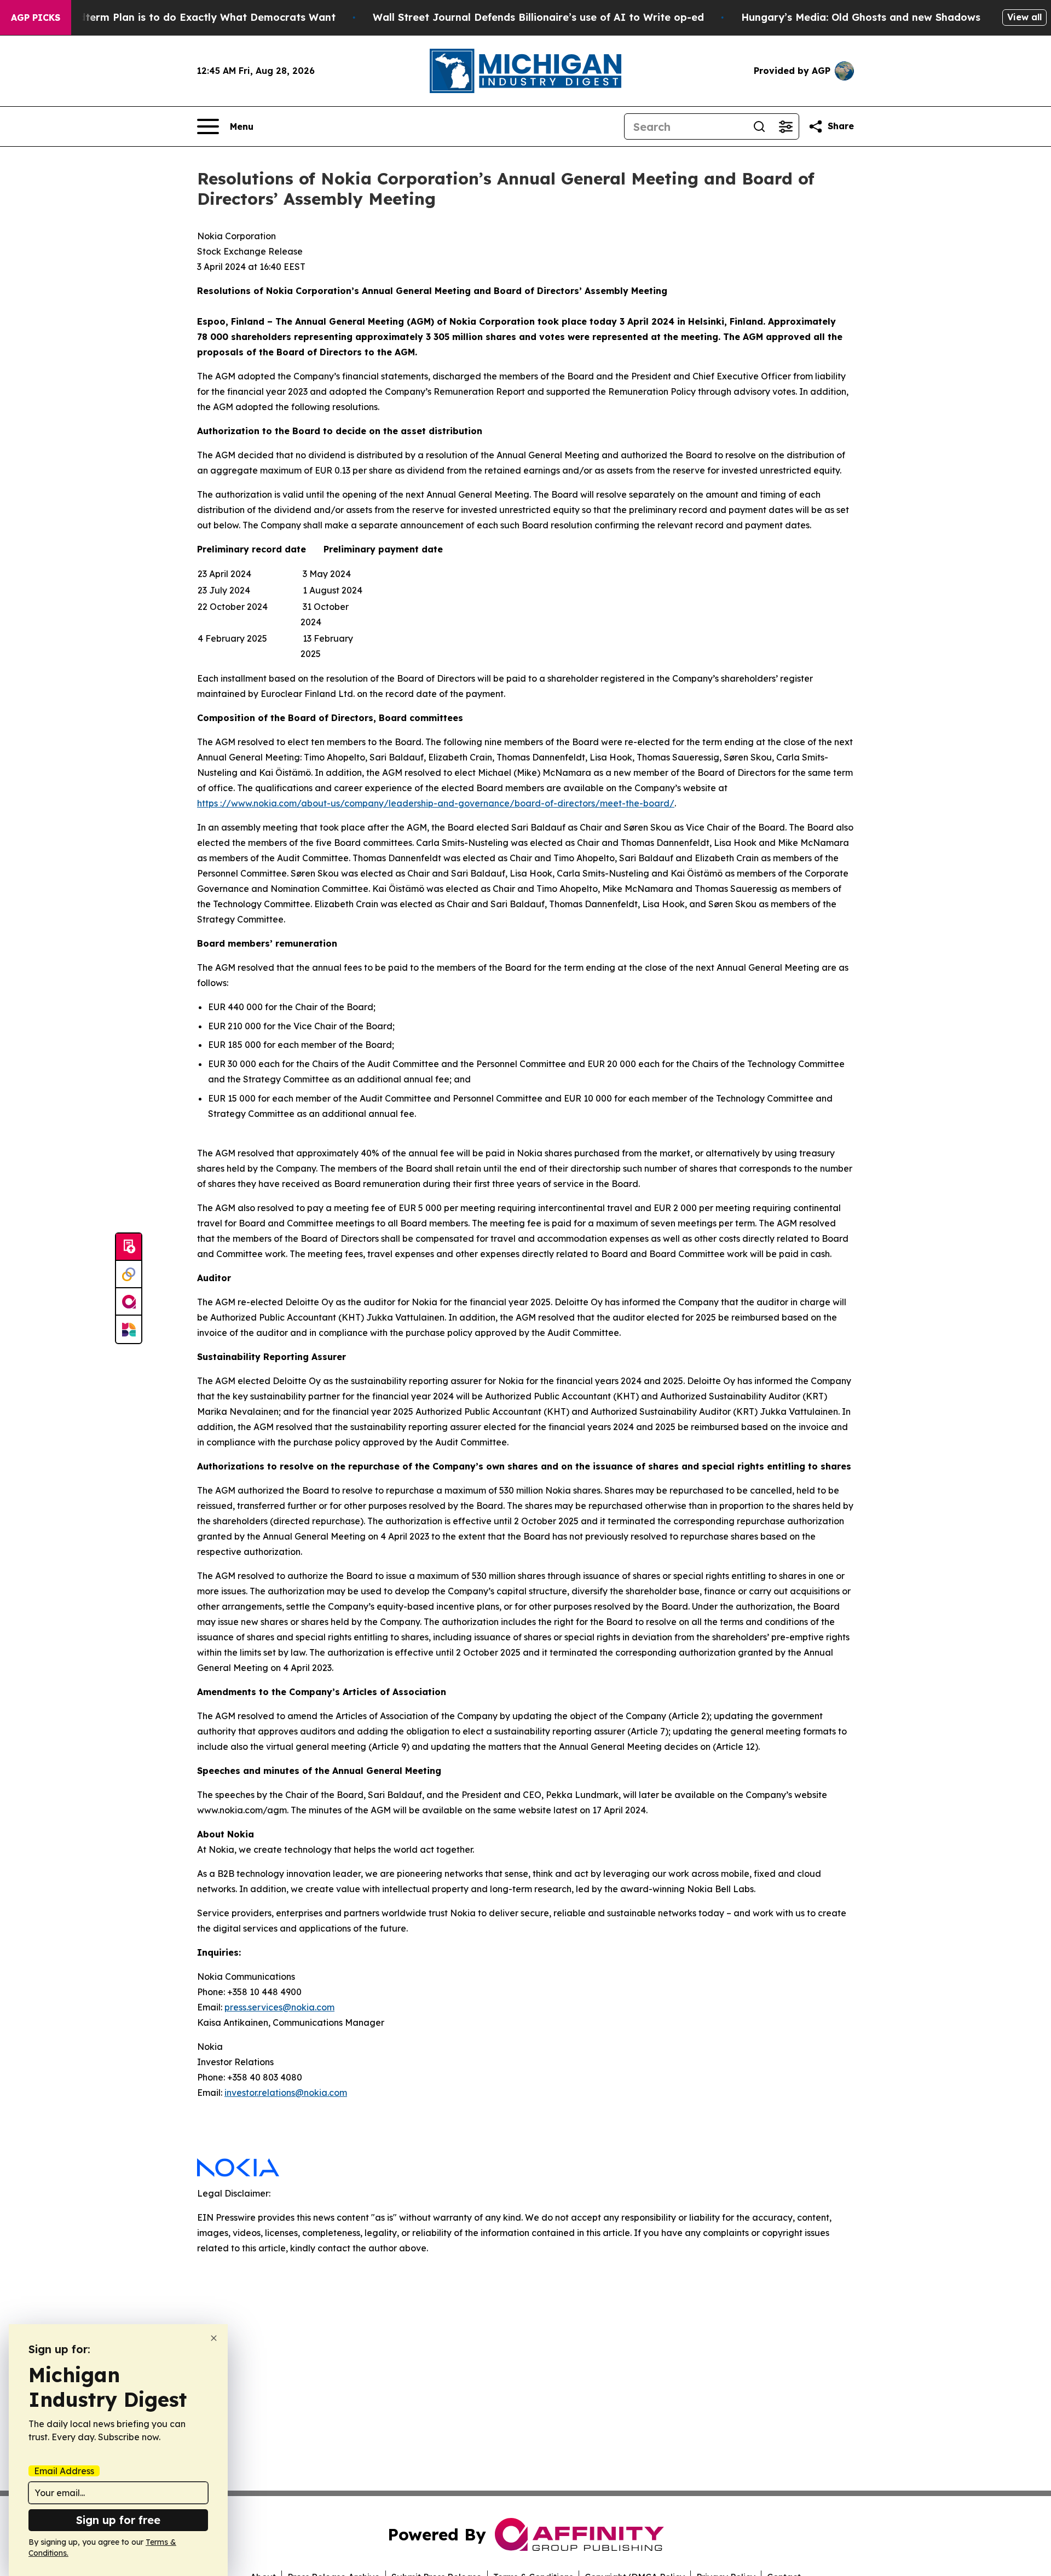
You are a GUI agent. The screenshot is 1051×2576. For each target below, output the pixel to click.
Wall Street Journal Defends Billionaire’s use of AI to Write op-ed (538, 17)
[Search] (759, 126)
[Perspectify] (129, 1275)
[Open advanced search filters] (786, 126)
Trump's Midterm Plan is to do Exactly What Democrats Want (180, 17)
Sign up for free (118, 2520)
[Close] (214, 2338)
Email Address (64, 2471)
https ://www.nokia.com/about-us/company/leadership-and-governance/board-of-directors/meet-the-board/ (436, 803)
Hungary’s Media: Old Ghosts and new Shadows (861, 17)
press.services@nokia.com (279, 2007)
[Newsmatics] (129, 1329)
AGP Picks (36, 18)
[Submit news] (129, 1247)
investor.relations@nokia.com (286, 2093)
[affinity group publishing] (129, 1302)
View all (1024, 17)
